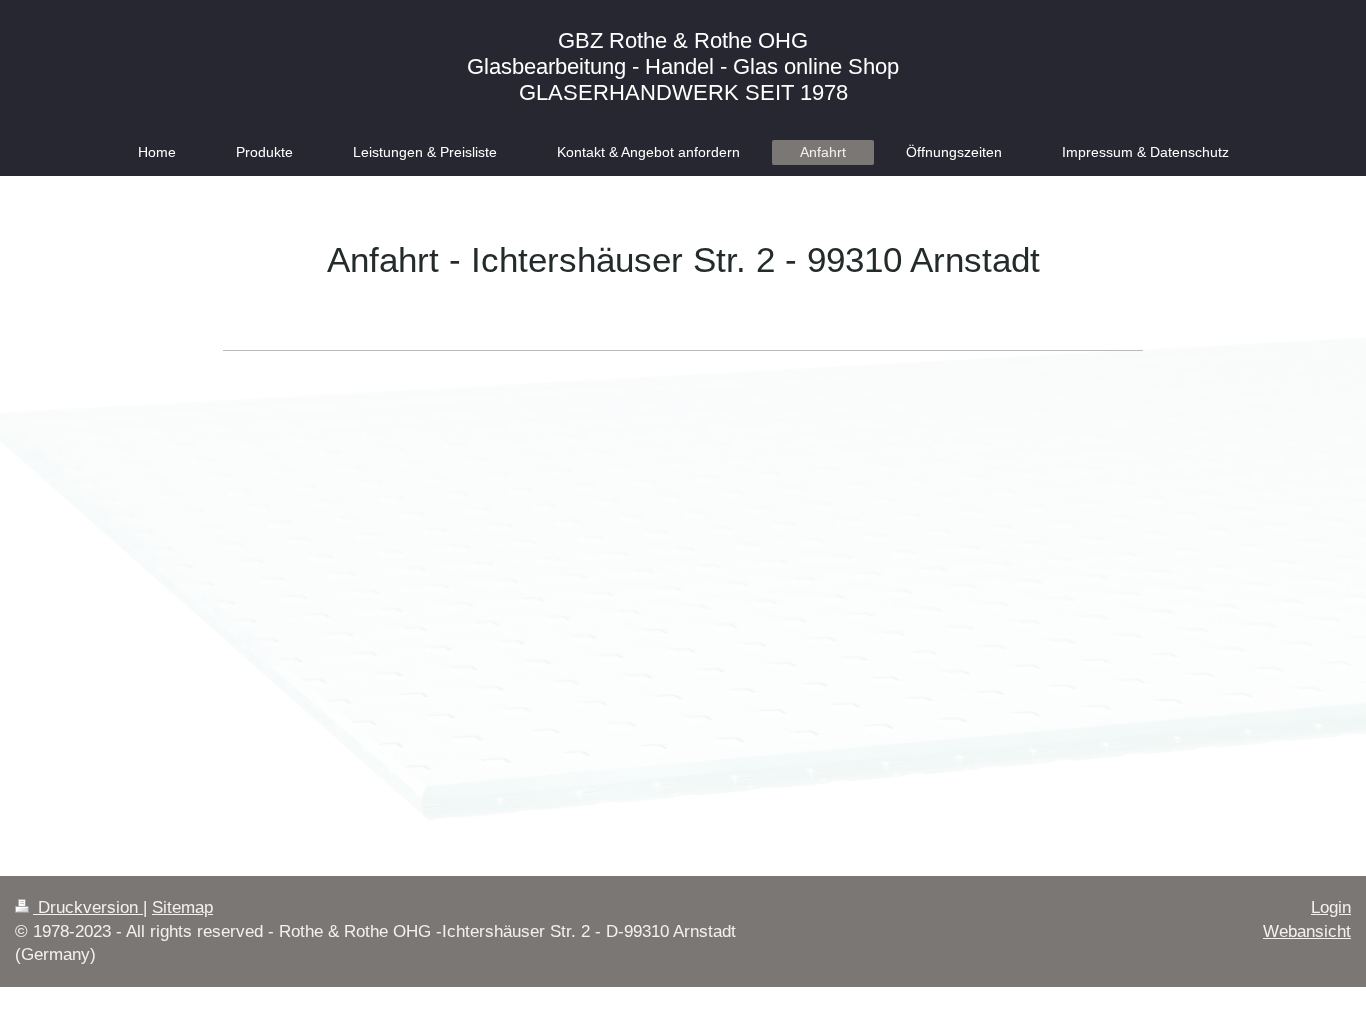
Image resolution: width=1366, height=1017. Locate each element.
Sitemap (182, 907)
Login (1331, 907)
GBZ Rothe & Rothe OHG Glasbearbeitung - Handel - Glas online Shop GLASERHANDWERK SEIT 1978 (683, 66)
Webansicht (1307, 931)
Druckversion (88, 907)
